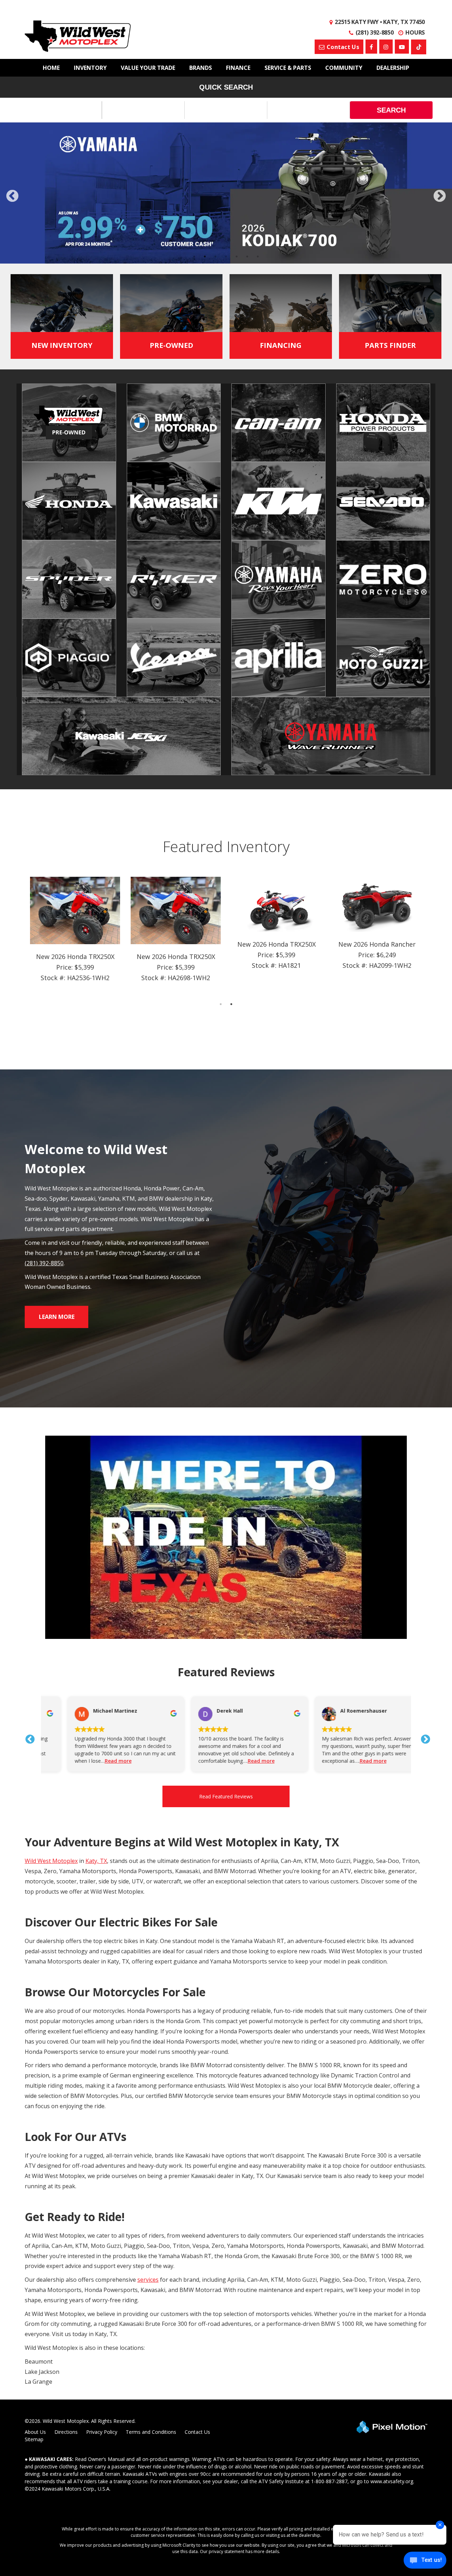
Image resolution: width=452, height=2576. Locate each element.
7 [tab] (258, 256)
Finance (238, 68)
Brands (201, 68)
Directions (66, 2432)
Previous (28, 201)
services (148, 2280)
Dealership (393, 68)
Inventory (90, 68)
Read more (95, 1761)
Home (51, 68)
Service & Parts (288, 68)
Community (344, 68)
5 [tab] (237, 256)
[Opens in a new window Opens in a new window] (371, 47)
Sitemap (34, 2439)
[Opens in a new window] (419, 47)
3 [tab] (216, 256)
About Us (35, 2432)
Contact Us (197, 2432)
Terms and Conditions (151, 2432)
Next (440, 197)
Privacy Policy (102, 2432)
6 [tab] (247, 256)
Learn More (57, 1317)
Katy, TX (96, 1861)
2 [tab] (205, 256)
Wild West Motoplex (51, 1861)
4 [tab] (226, 256)
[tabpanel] (75, 935)
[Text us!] (425, 2562)
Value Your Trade (148, 68)
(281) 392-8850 (44, 1263)
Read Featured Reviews (226, 1796)
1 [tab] (194, 256)
